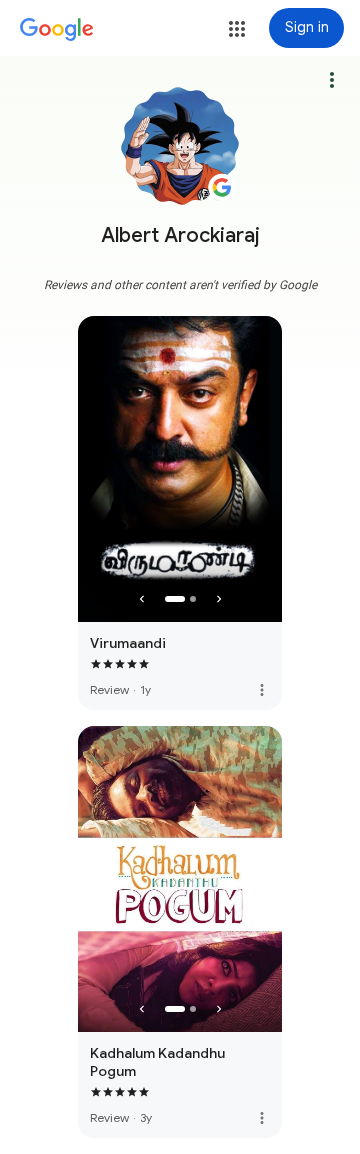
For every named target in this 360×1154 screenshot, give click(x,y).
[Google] (57, 30)
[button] (237, 29)
